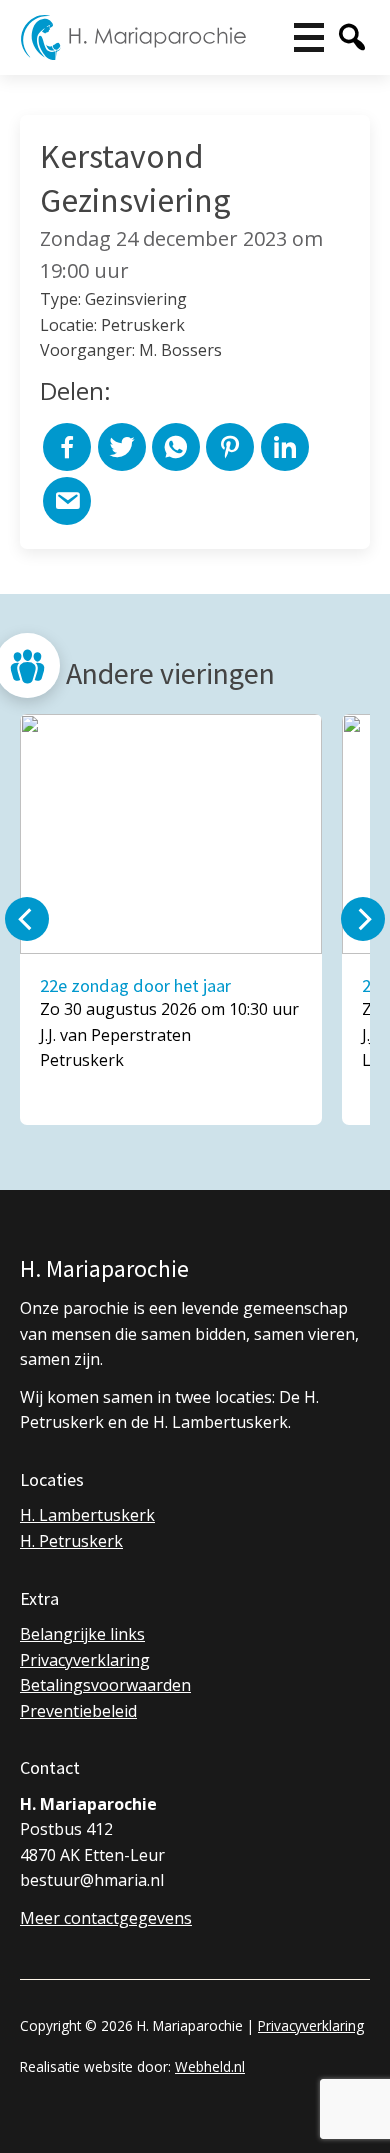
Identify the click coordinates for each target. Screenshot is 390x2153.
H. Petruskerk (71, 1541)
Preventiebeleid (78, 1711)
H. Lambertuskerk (87, 1515)
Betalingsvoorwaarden (105, 1685)
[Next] (363, 919)
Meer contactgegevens (106, 1918)
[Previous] (27, 919)
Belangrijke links (82, 1634)
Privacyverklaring (85, 1660)
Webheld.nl (210, 2066)
